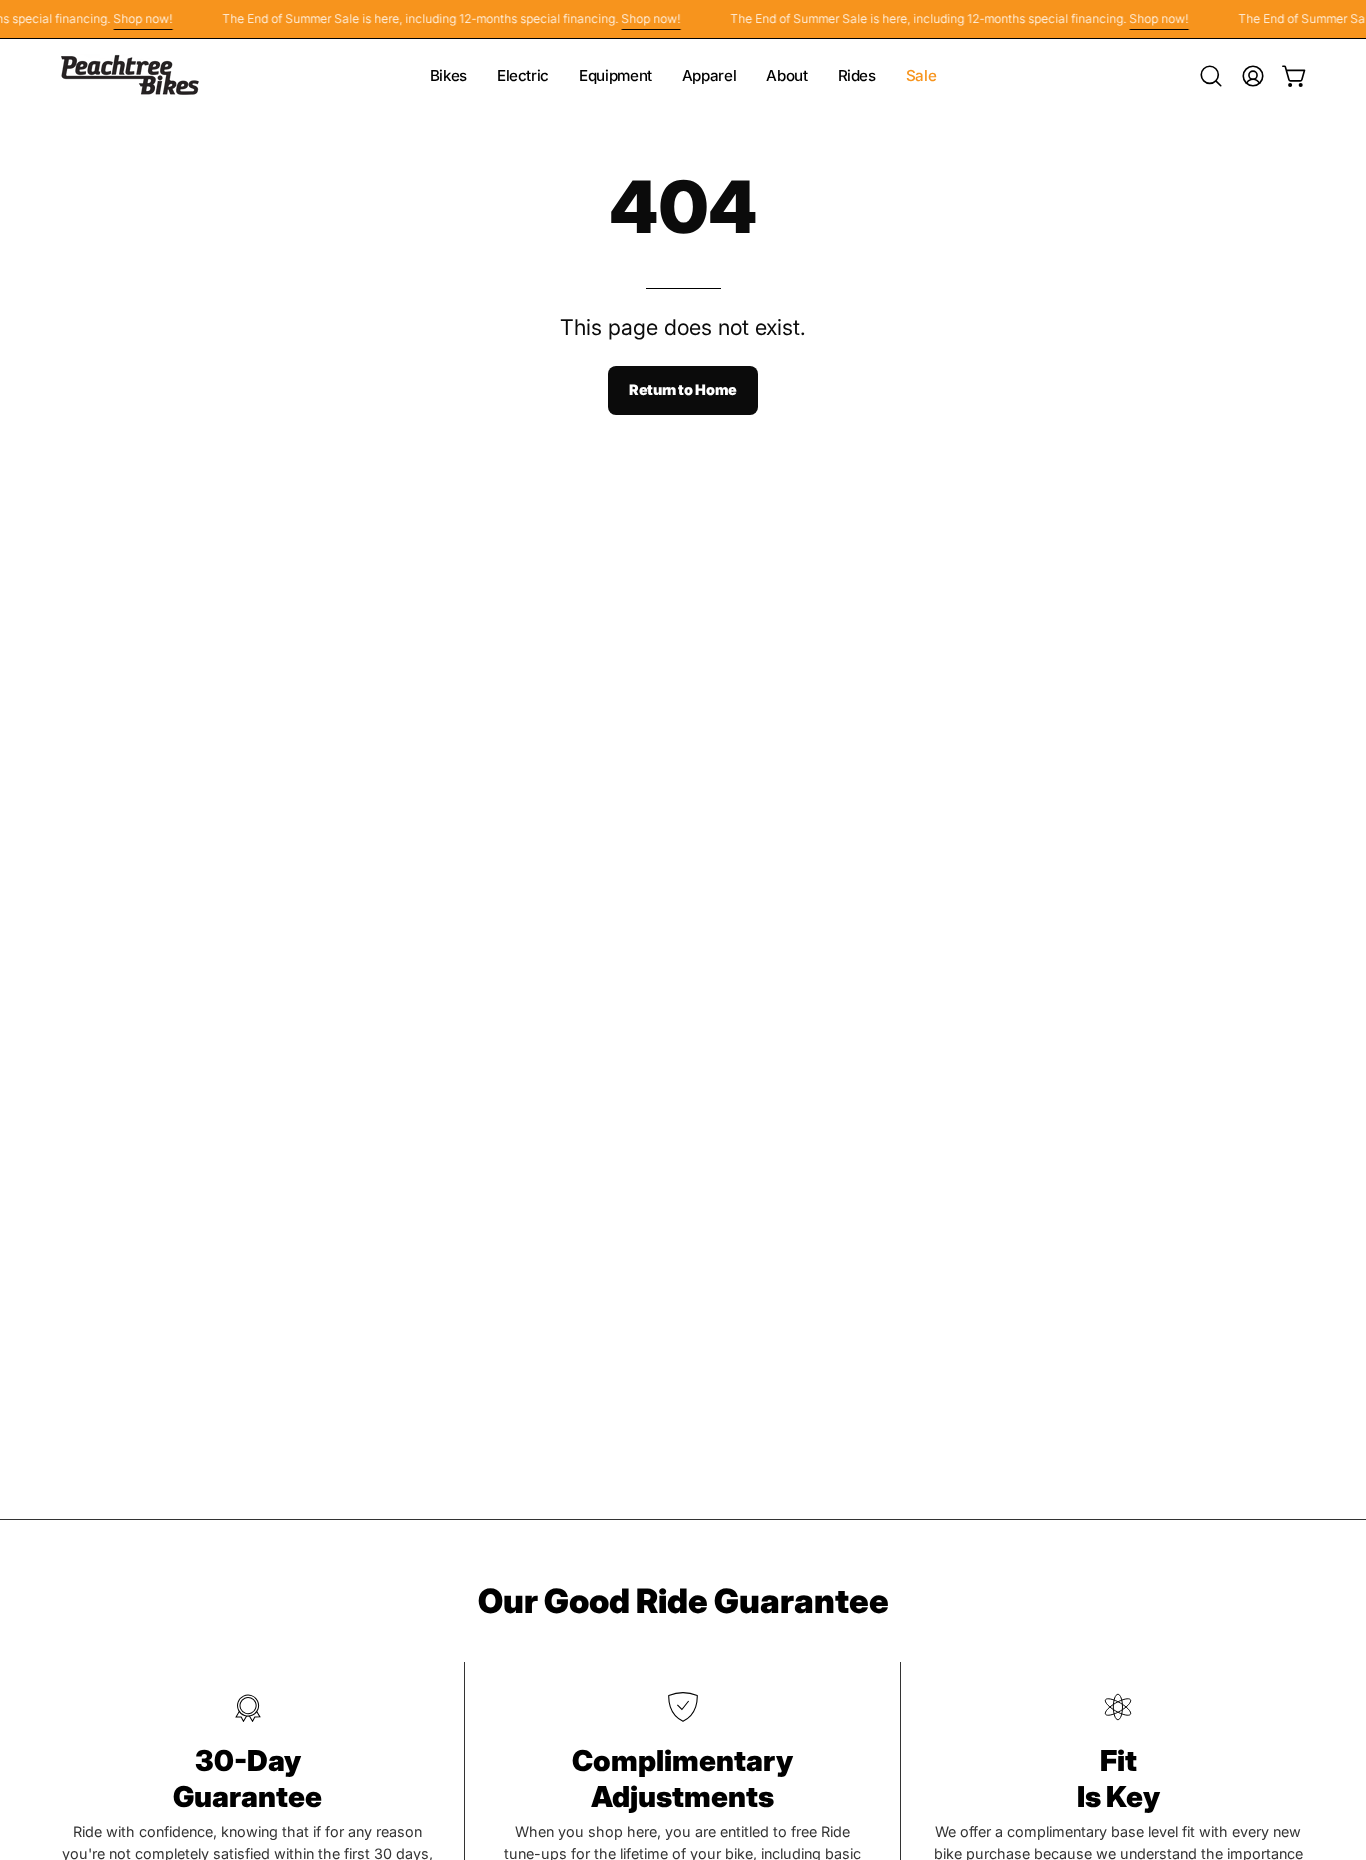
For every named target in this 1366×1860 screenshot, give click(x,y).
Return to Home (683, 389)
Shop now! (129, 18)
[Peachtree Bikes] (130, 75)
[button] (1211, 76)
